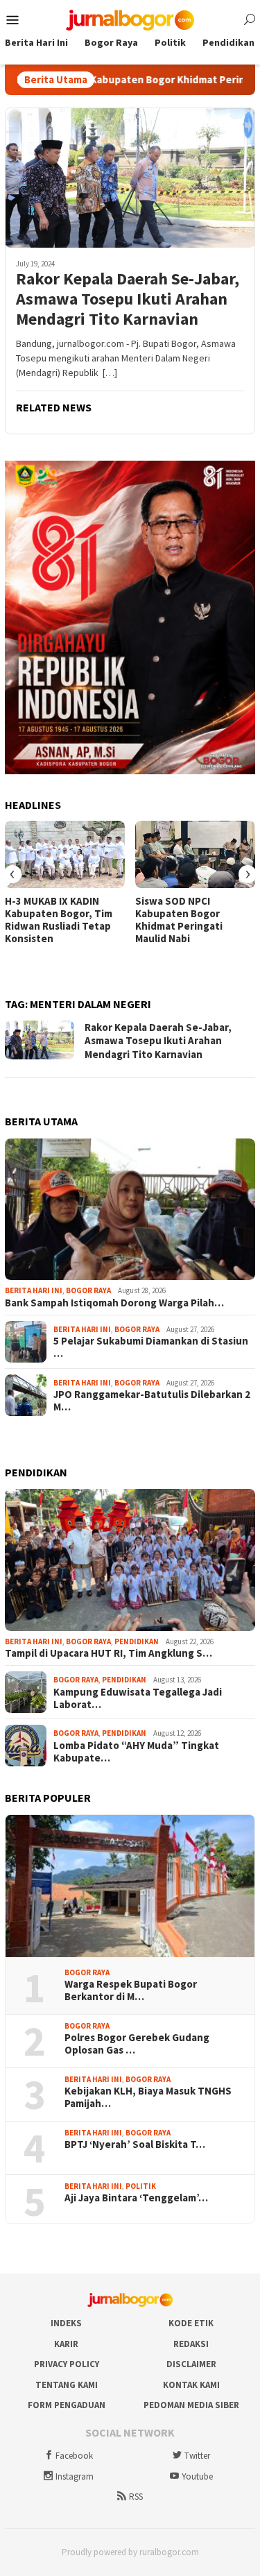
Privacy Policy (67, 2364)
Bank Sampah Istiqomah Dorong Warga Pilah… (114, 1303)
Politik (141, 2186)
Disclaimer (191, 2364)
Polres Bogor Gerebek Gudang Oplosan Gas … (137, 2044)
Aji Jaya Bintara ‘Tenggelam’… (136, 2198)
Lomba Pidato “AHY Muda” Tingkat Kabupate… (136, 1752)
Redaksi (191, 2344)
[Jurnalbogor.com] (130, 19)
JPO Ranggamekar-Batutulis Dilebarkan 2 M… (152, 1401)
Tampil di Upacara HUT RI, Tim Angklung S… (109, 1653)
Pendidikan (137, 1641)
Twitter (197, 2456)
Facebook (74, 2456)
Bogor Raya (88, 1290)
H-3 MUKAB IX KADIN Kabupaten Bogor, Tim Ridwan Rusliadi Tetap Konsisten (59, 920)
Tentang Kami (67, 2385)
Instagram (75, 2476)
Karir (66, 2344)
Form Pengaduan (67, 2405)
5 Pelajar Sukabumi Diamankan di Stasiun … (151, 1347)
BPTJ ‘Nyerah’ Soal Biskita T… (135, 2144)
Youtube (197, 2476)
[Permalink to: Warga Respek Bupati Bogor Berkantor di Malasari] (130, 1886)
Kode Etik (191, 2323)
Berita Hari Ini (34, 1290)
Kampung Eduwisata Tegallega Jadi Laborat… (138, 1698)
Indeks (66, 2323)
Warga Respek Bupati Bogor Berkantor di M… (131, 1990)
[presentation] (12, 874)
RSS (136, 2497)
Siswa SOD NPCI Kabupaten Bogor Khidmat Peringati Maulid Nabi (179, 920)
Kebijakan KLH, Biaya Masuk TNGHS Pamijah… (148, 2097)
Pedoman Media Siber (191, 2405)
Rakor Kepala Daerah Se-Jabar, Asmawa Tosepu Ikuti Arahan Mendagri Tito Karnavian (128, 299)
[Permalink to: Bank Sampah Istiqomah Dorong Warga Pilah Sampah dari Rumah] (130, 1210)
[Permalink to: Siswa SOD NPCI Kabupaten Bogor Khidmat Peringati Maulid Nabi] (195, 854)
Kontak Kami (191, 2385)
